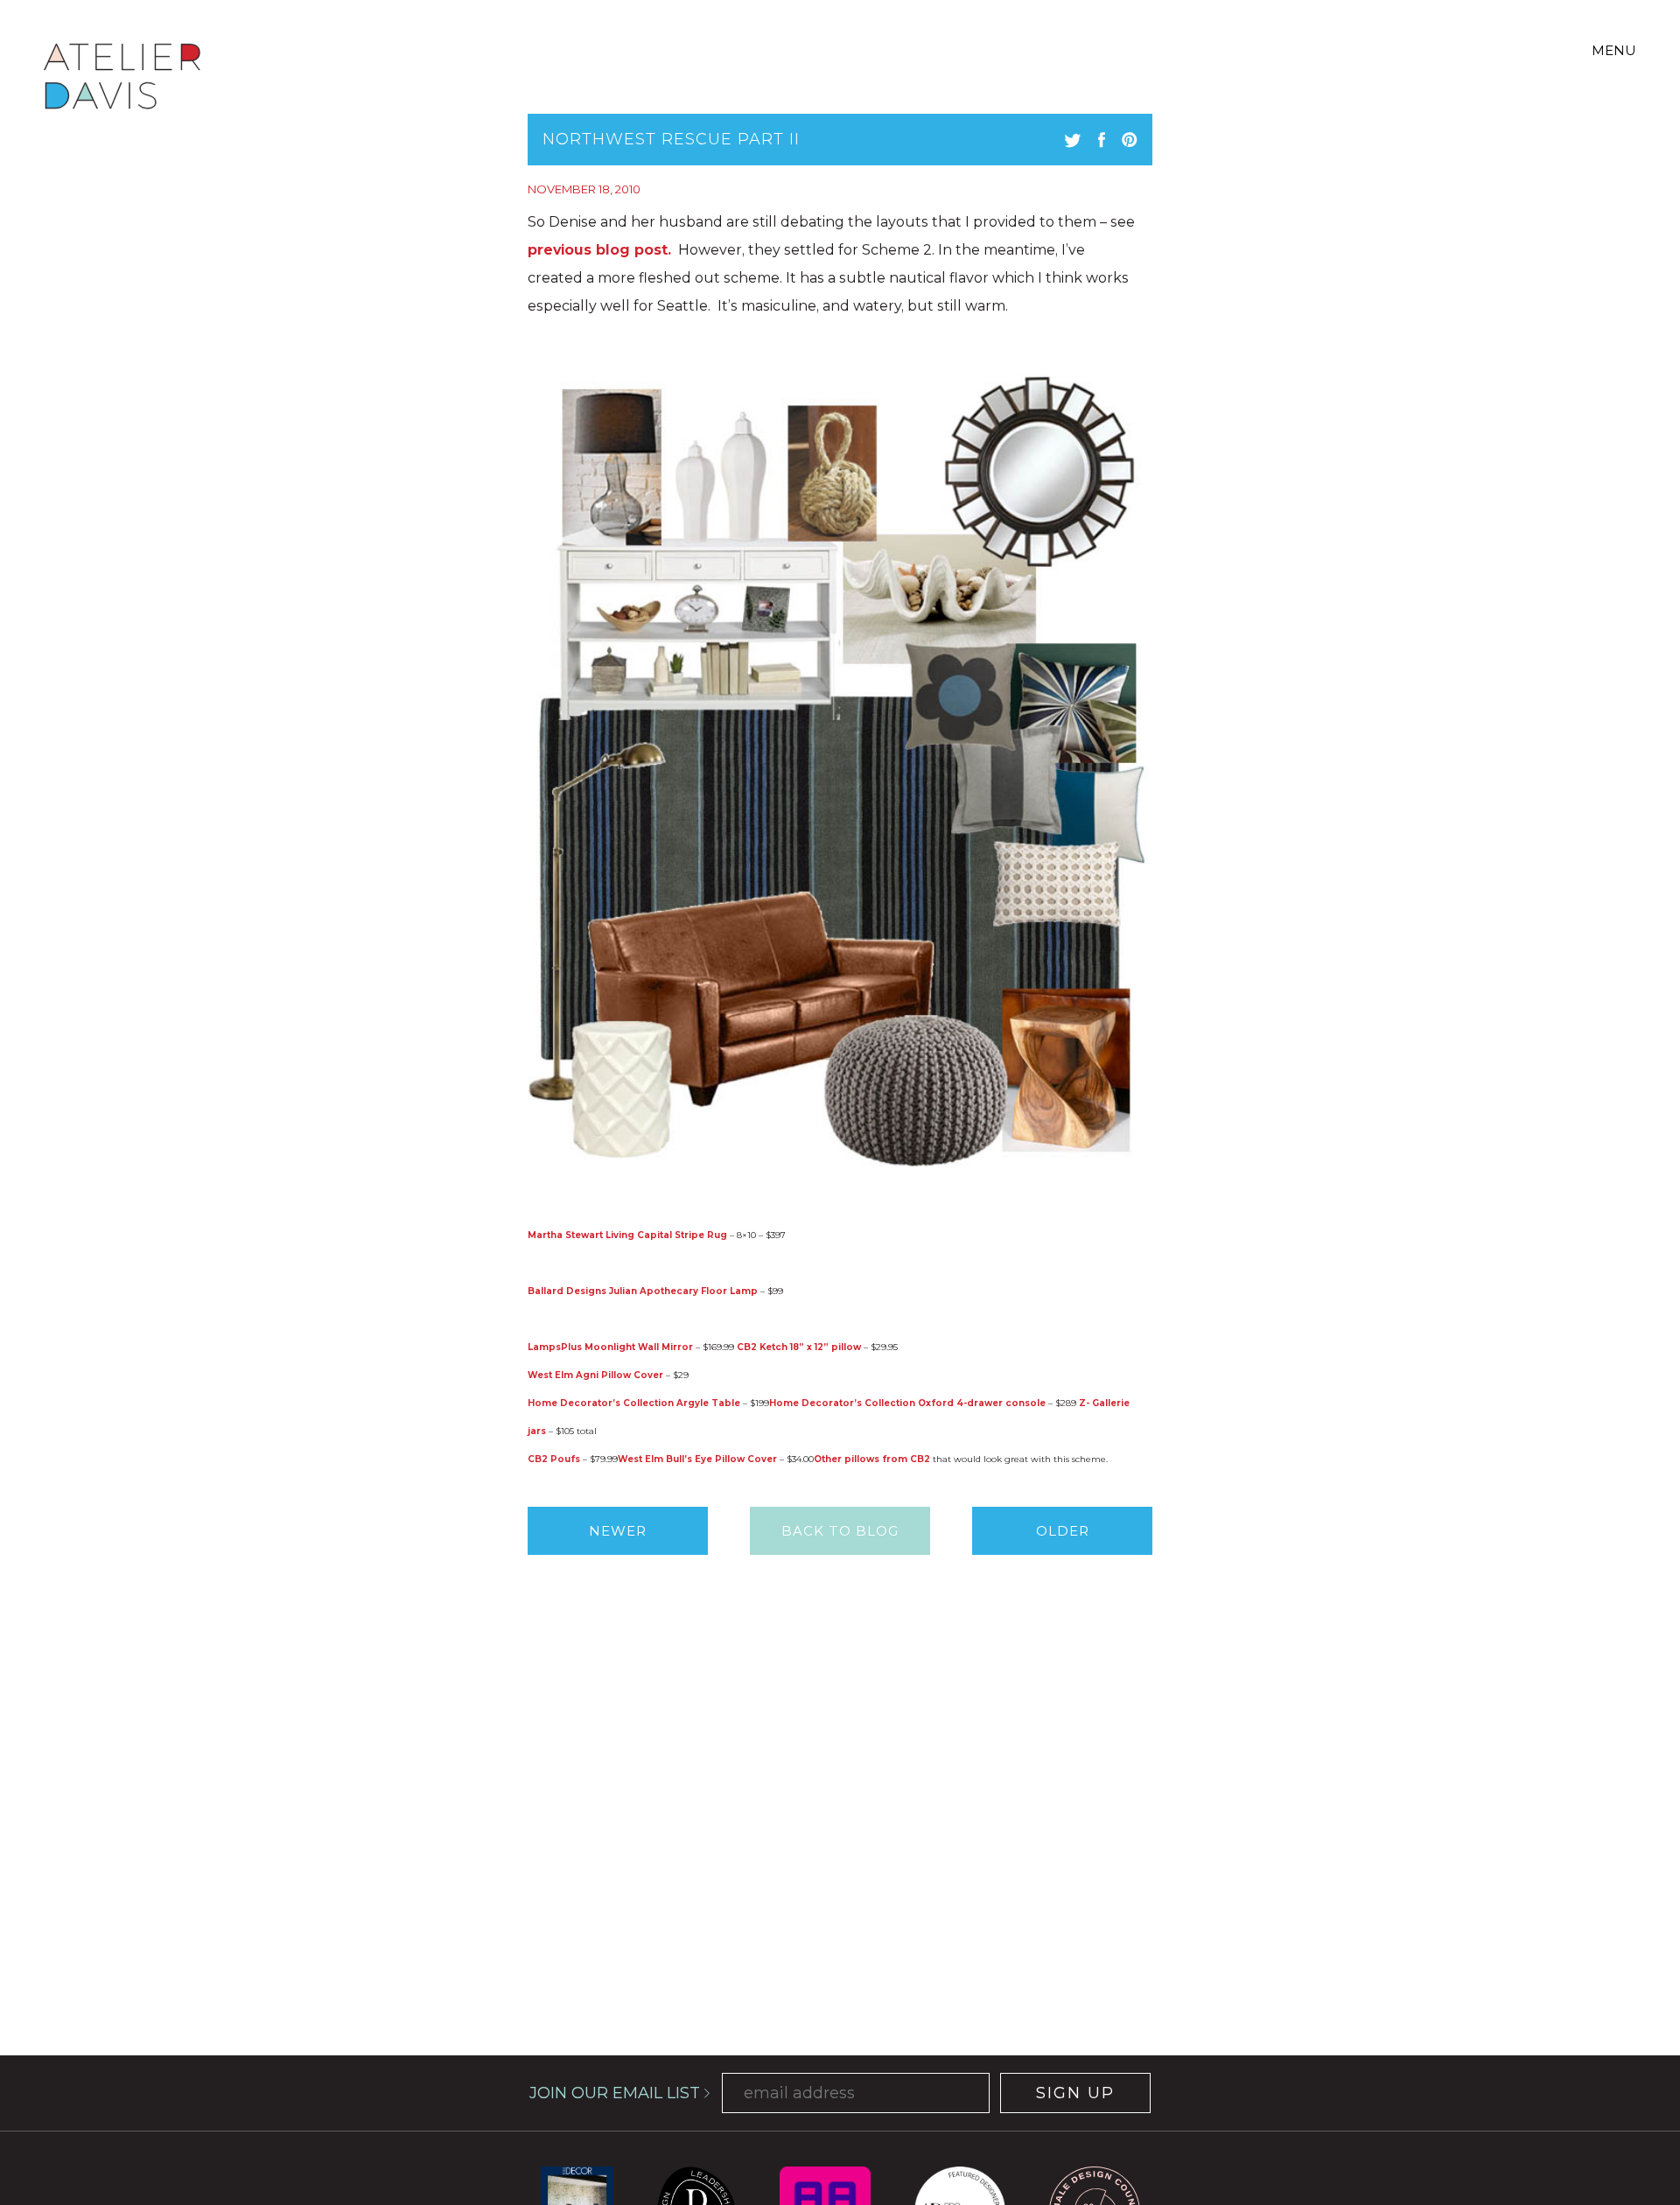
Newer (618, 1531)
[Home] (122, 79)
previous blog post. (599, 250)
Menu (1614, 50)
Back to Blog (840, 1531)
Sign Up (1075, 2093)
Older (1063, 1531)
